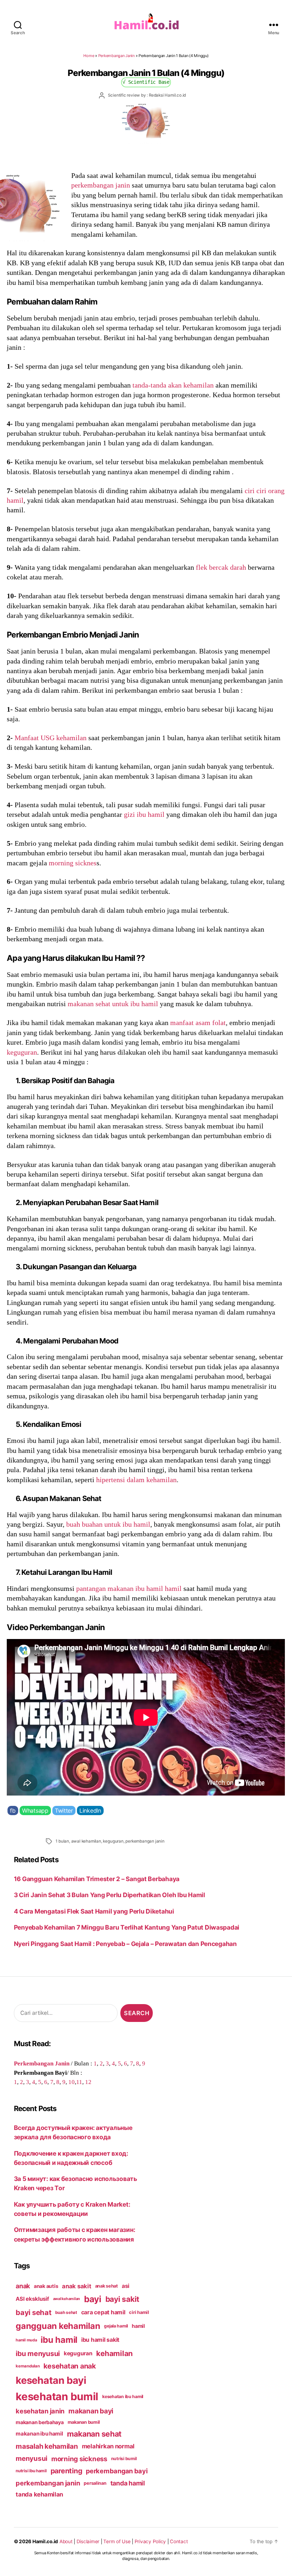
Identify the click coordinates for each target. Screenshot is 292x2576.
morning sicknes (73, 863)
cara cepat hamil (103, 2312)
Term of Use (117, 2541)
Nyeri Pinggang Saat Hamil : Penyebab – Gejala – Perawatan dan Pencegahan (125, 1944)
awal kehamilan (86, 1841)
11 (79, 2082)
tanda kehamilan (39, 2494)
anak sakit (76, 2286)
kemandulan (28, 2366)
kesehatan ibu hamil (123, 2396)
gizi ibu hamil (144, 814)
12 (88, 2082)
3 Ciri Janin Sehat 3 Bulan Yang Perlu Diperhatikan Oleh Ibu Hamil (109, 1895)
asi (126, 2286)
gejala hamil (116, 2326)
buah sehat (66, 2313)
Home (89, 56)
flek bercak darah (221, 567)
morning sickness (79, 2459)
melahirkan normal (108, 2446)
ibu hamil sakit (100, 2340)
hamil (138, 2326)
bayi (93, 2299)
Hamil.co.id (45, 2541)
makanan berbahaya (40, 2422)
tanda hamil (128, 2483)
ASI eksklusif (32, 2299)
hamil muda (26, 2340)
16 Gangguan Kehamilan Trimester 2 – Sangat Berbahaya (99, 1879)
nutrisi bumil (124, 2459)
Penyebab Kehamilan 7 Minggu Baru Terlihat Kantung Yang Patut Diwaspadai (127, 1927)
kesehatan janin (40, 2411)
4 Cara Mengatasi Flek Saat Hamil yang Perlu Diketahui (94, 1911)
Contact (179, 2541)
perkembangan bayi (117, 2471)
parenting (66, 2471)
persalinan (95, 2483)
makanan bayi (91, 2411)
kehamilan (114, 2353)
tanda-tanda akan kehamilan (173, 385)
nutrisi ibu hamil (31, 2471)
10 (72, 2082)
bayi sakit (122, 2299)
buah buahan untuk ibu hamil (108, 1524)
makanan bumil (84, 2422)
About (66, 2541)
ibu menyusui (38, 2354)
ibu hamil (59, 2340)
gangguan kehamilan (58, 2326)
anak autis (46, 2286)
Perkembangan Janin (116, 56)
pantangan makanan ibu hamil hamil (129, 1588)
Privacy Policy (150, 2541)
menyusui (32, 2459)
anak (23, 2286)
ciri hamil (139, 2312)
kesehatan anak (69, 2366)
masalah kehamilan (47, 2446)
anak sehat (106, 2286)
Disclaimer (88, 2541)
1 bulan (62, 1841)
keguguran (22, 1052)
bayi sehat (33, 2313)
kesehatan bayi (51, 2380)
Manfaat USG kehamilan (51, 738)
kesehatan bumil (57, 2396)
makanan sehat (94, 2434)
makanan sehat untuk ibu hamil (113, 1004)
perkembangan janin (101, 185)
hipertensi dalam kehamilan (136, 1480)
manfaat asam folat (198, 1023)
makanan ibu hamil (39, 2434)
